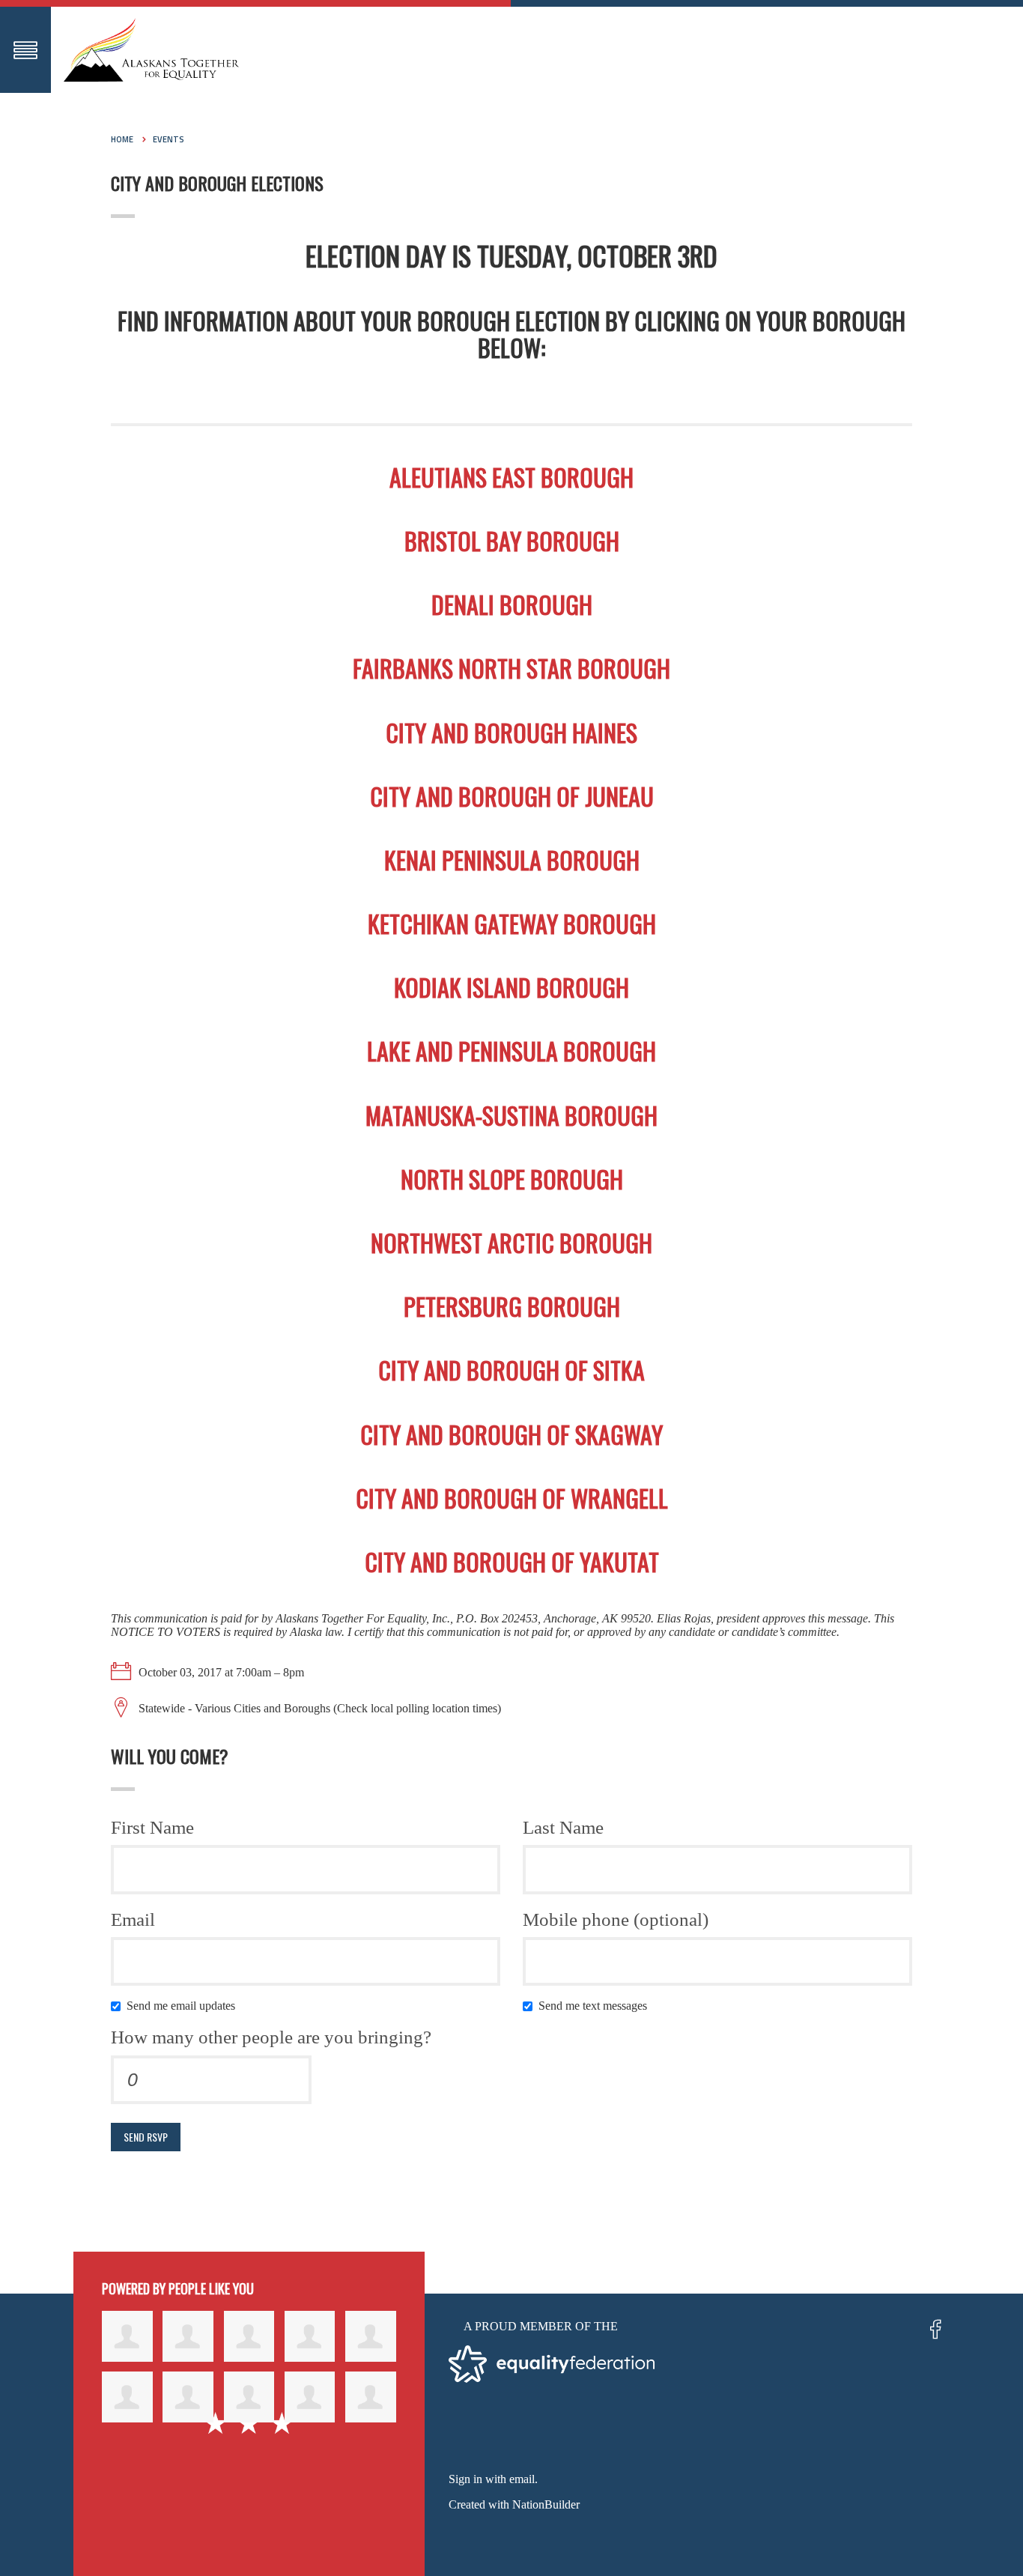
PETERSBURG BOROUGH (512, 1306)
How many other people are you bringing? (271, 2037)
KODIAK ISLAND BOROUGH (511, 987)
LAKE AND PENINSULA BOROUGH (511, 1051)
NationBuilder (546, 2504)
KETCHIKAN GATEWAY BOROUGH (512, 923)
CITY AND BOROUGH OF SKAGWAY (511, 1434)
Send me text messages (596, 2006)
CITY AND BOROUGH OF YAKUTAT (512, 1561)
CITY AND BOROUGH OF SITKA (511, 1370)
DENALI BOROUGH (512, 604)
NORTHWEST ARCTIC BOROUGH (511, 1242)
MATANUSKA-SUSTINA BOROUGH (511, 1115)
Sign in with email (492, 2479)
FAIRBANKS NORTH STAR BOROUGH (511, 668)
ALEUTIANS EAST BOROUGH (511, 477)
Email (133, 1919)
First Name (152, 1827)
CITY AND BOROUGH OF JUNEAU (512, 796)
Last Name (563, 1827)
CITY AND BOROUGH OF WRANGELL (512, 1498)
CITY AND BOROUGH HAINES (511, 732)
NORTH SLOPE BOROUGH (512, 1179)
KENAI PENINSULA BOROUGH (512, 860)
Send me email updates (184, 2006)
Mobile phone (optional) (616, 1919)
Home (122, 139)
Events (169, 139)
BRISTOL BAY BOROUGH (512, 540)
